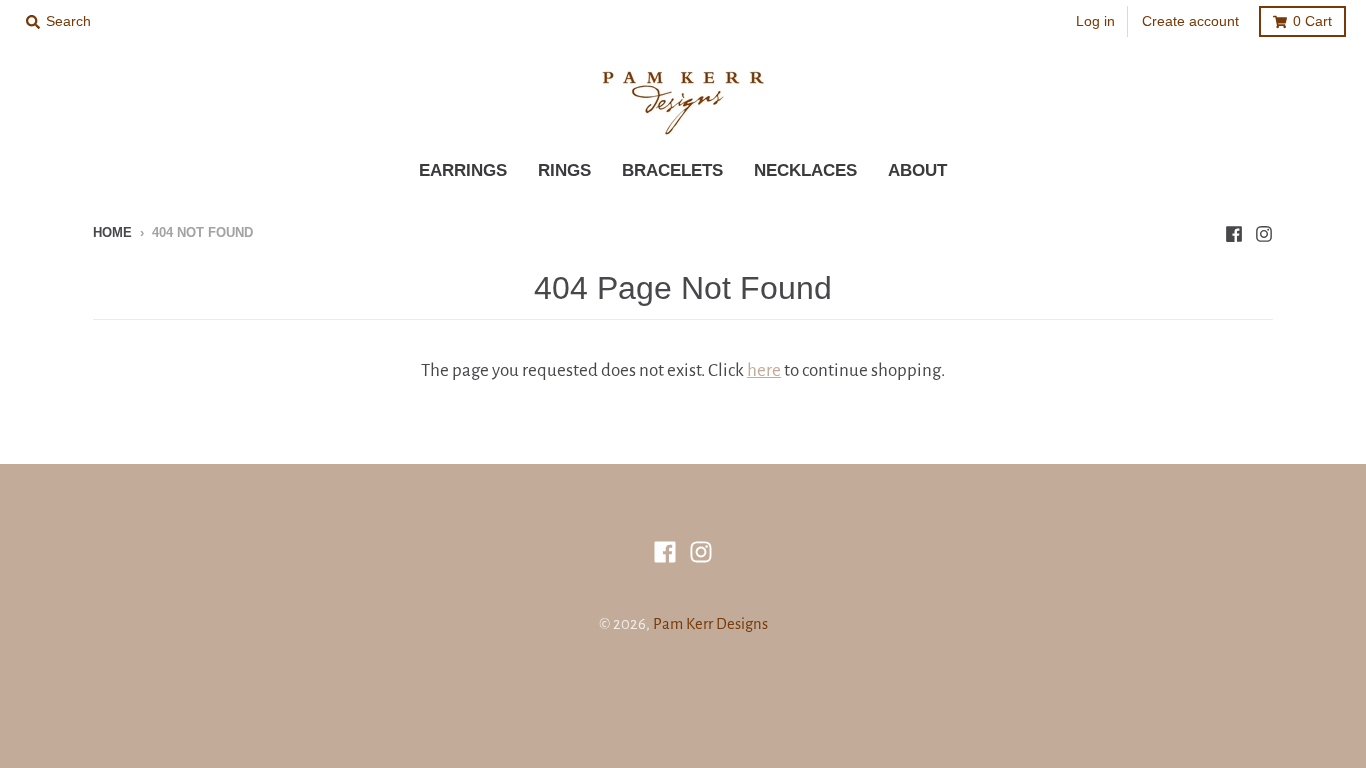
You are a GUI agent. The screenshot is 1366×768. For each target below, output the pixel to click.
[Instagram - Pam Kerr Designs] (1264, 232)
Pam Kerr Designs (710, 624)
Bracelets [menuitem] (672, 170)
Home (112, 232)
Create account (1190, 21)
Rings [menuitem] (564, 170)
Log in (1095, 21)
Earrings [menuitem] (463, 170)
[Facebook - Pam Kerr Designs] (1234, 232)
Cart (1312, 21)
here (764, 370)
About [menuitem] (917, 170)
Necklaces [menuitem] (805, 170)
